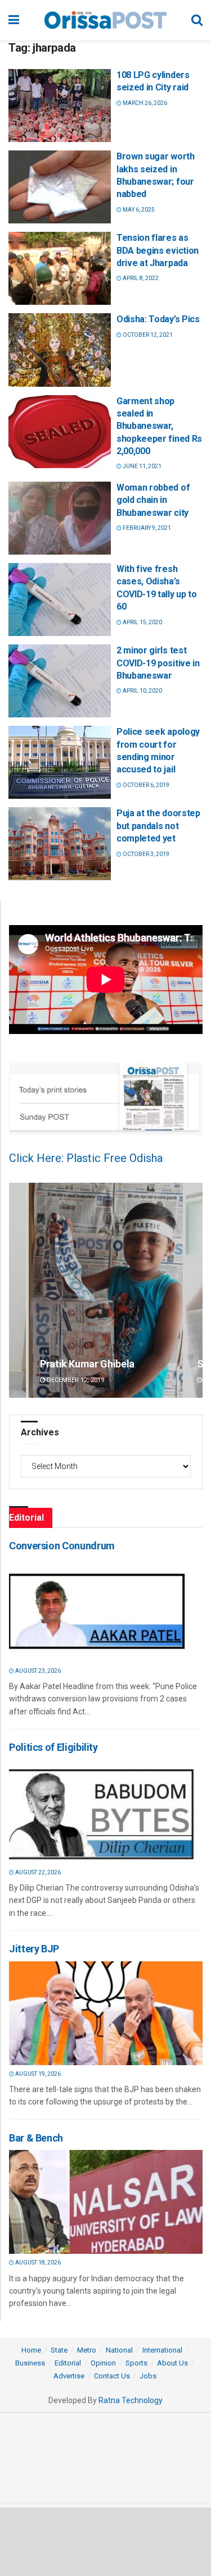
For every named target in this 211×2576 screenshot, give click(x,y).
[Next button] (194, 1291)
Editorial (68, 2363)
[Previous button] (17, 1291)
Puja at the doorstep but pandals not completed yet (158, 826)
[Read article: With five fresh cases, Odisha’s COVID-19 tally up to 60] (60, 600)
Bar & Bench (36, 2138)
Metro (87, 2350)
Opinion (103, 2363)
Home (31, 2350)
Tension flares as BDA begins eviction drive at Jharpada (158, 250)
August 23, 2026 (37, 1671)
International (162, 2350)
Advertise (69, 2376)
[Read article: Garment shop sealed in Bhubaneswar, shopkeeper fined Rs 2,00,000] (60, 432)
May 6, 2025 (138, 210)
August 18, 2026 (37, 2262)
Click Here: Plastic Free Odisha (86, 1158)
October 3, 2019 (145, 854)
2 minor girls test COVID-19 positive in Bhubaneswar (158, 663)
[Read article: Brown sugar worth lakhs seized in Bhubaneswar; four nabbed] (60, 187)
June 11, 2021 (142, 466)
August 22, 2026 (37, 1872)
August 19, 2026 (37, 2074)
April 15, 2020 (142, 622)
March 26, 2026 (144, 103)
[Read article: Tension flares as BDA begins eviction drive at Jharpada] (60, 268)
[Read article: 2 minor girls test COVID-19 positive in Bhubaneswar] (60, 681)
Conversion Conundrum (62, 1546)
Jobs (148, 2376)
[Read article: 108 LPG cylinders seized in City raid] (60, 106)
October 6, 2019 (145, 785)
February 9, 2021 (146, 528)
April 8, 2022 (140, 278)
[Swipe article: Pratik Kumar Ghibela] (106, 1291)
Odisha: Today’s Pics (158, 319)
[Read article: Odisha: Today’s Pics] (60, 350)
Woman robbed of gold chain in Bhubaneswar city (153, 500)
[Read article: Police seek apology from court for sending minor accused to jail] (60, 762)
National (119, 2350)
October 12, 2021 (147, 335)
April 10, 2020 (142, 691)
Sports (136, 2363)
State (59, 2350)
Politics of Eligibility (53, 1747)
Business (30, 2363)
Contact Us (112, 2376)
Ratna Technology (131, 2400)
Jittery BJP (34, 1949)
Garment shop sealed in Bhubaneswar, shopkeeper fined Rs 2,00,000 (159, 426)
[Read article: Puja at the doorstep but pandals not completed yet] (60, 844)
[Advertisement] (106, 2541)
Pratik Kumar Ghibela (87, 1364)
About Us (172, 2363)
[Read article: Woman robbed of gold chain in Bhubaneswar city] (60, 518)
